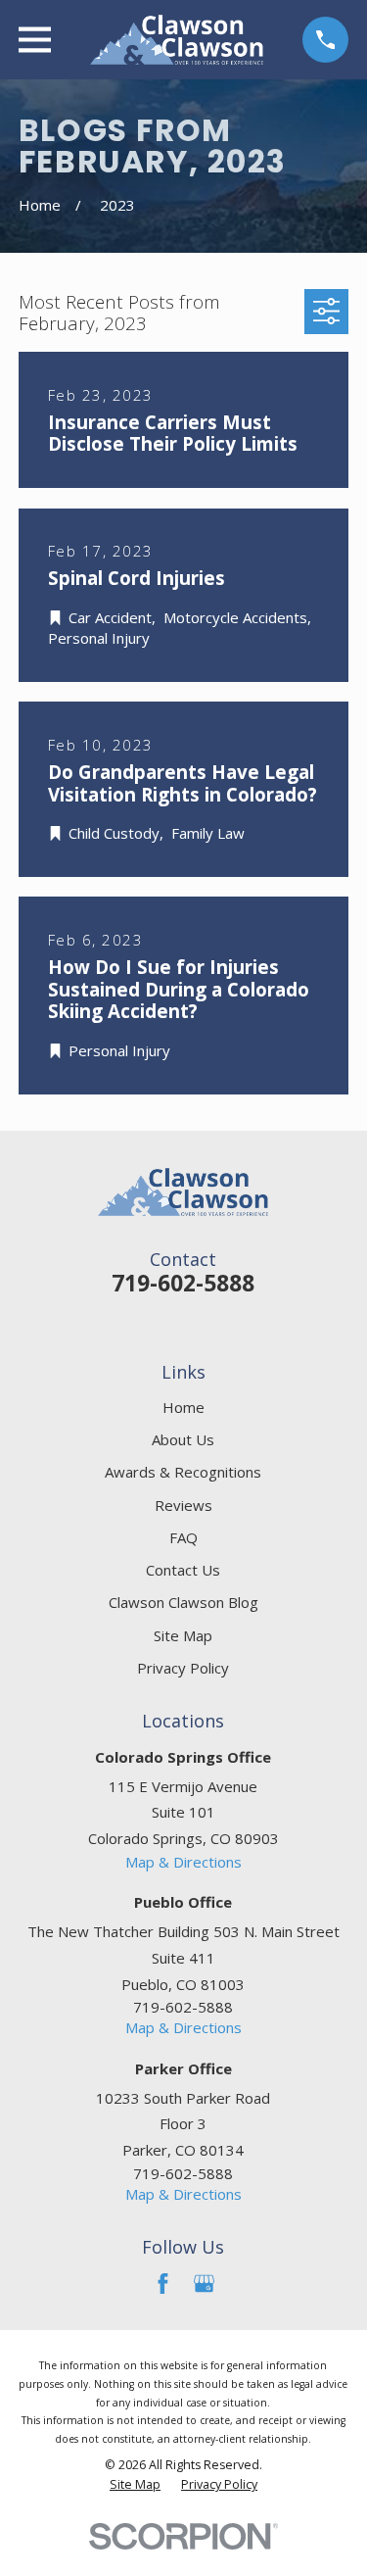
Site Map (183, 1635)
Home (183, 1407)
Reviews (183, 1505)
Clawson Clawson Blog (183, 1602)
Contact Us (183, 1570)
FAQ (183, 1537)
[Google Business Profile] (204, 2284)
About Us (183, 1439)
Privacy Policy (183, 1668)
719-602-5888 (183, 1283)
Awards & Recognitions (183, 1472)
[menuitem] (135, 2485)
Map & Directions (183, 1862)
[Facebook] (163, 2284)
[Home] (177, 40)
